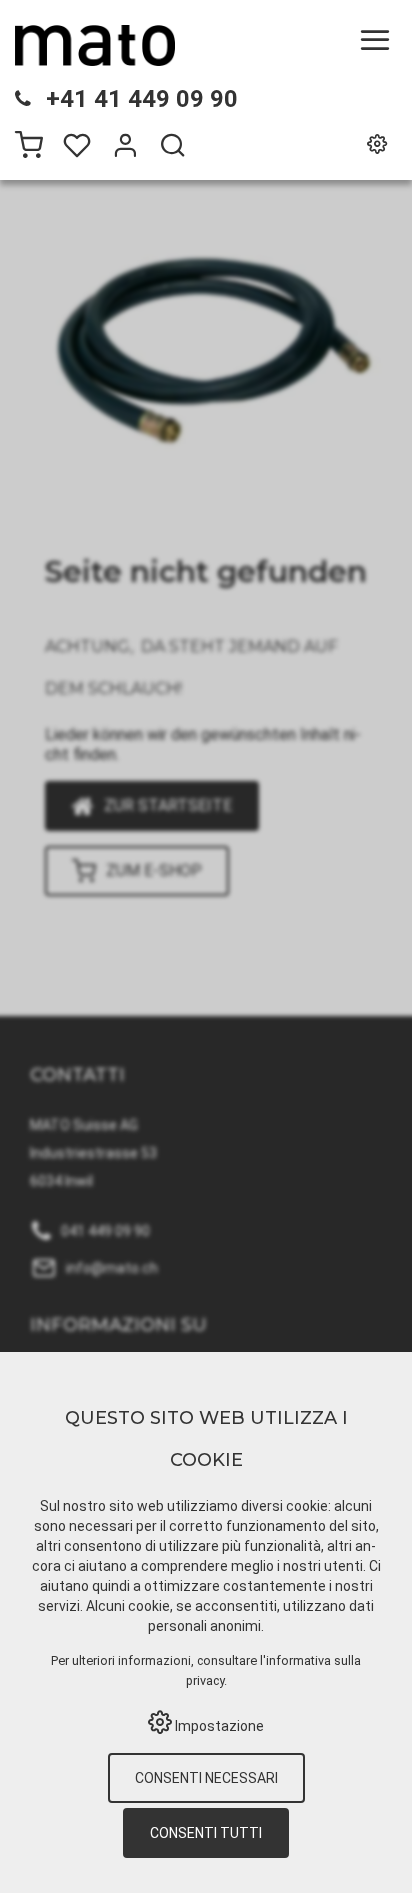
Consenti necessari (206, 1778)
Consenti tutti (206, 1833)
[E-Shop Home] (95, 45)
